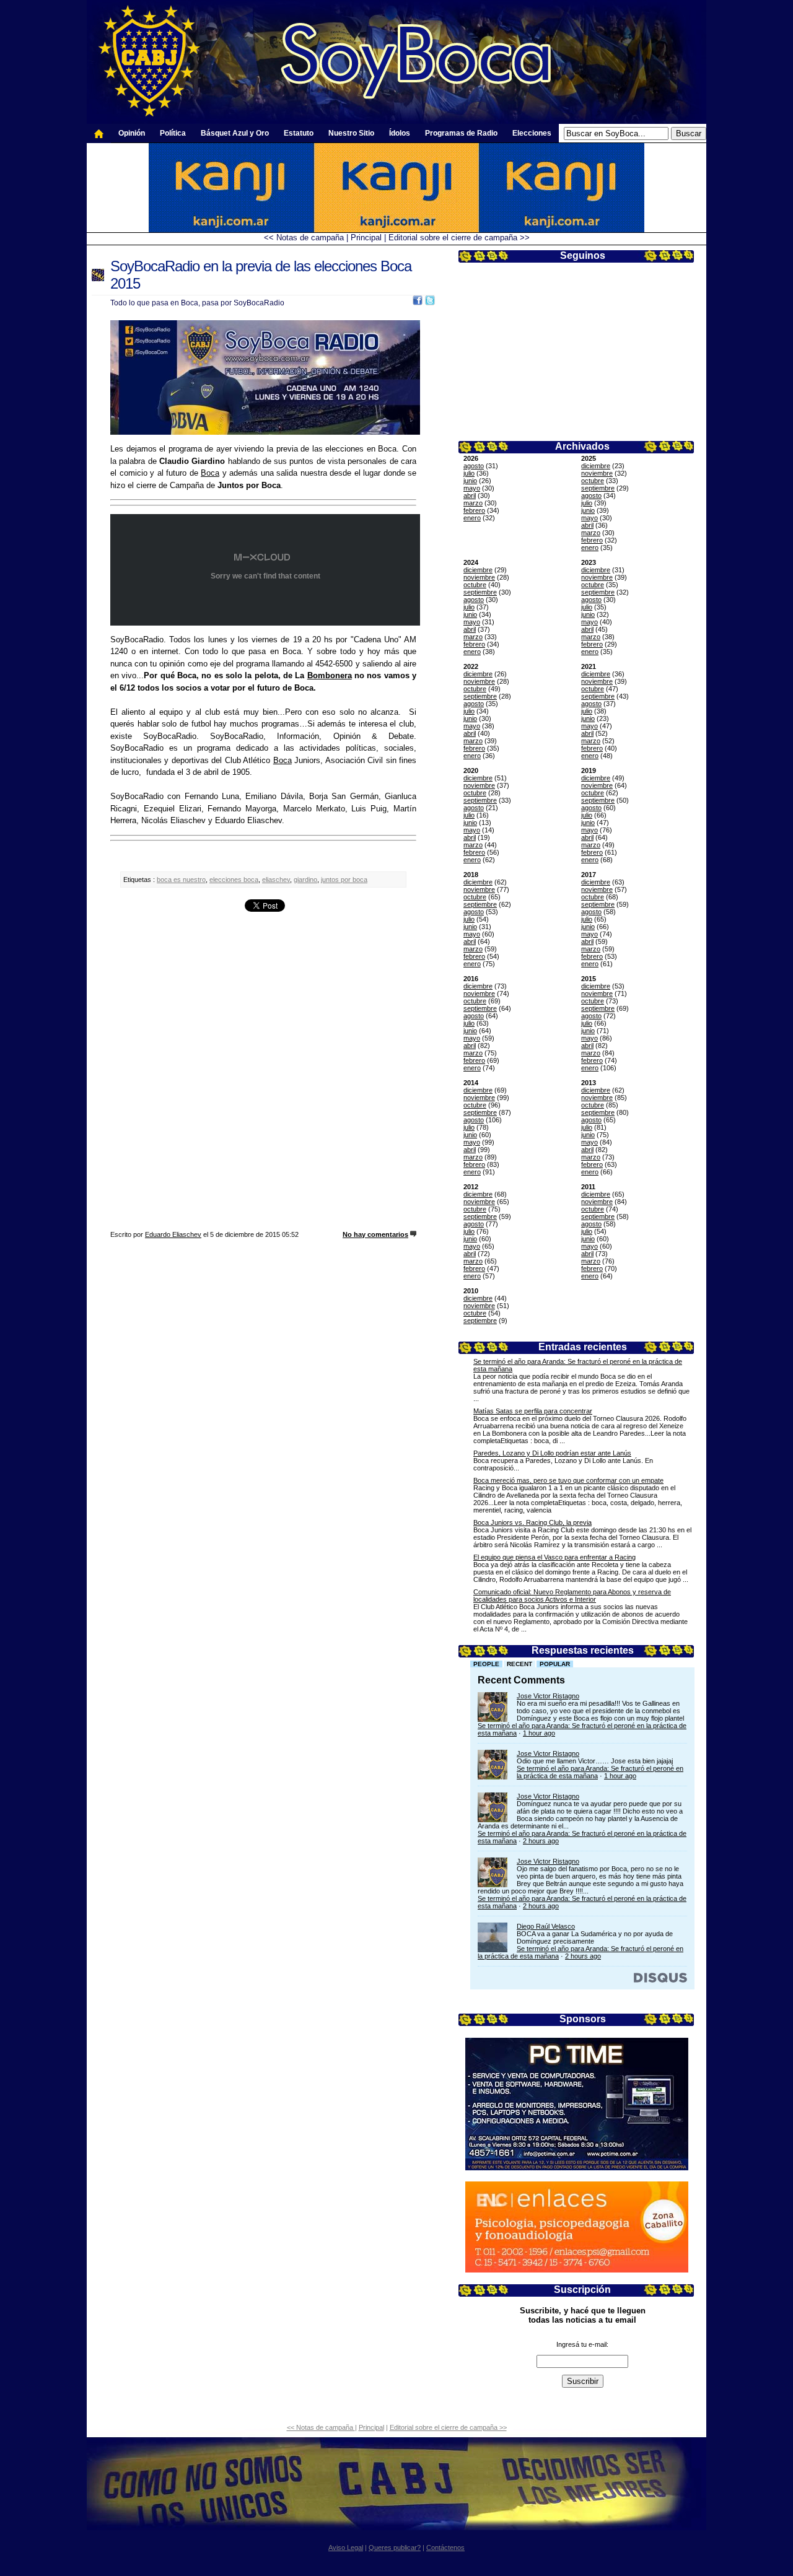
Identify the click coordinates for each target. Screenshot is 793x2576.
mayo (472, 488)
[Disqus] (263, 1073)
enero (472, 518)
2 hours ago (541, 1841)
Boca (210, 473)
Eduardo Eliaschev (173, 1234)
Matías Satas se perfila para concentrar (533, 1411)
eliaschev (276, 880)
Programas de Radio (461, 133)
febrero (474, 510)
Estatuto (299, 133)
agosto (474, 466)
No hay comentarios (375, 1234)
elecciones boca (234, 880)
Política (173, 133)
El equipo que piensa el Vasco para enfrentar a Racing (554, 1557)
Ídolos (400, 133)
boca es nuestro (181, 880)
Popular (555, 1664)
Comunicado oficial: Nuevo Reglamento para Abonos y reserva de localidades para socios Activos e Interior (572, 1596)
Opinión (132, 133)
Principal (366, 238)
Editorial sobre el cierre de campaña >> (459, 238)
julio (469, 473)
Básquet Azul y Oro (235, 133)
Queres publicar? (395, 2548)
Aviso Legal (346, 2548)
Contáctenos (445, 2548)
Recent (519, 1664)
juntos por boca (344, 880)
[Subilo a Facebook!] (418, 303)
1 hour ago (539, 1733)
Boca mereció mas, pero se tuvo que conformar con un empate (568, 1480)
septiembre (598, 488)
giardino (305, 880)
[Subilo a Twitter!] (430, 303)
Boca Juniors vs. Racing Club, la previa (532, 1522)
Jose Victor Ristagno (548, 1696)
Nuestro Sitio (351, 133)
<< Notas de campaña (305, 238)
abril (470, 496)
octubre (593, 481)
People (486, 1664)
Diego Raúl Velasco (546, 1926)
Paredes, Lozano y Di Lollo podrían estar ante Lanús (552, 1453)
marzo (473, 503)
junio (470, 481)
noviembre (597, 473)
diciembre (596, 466)
